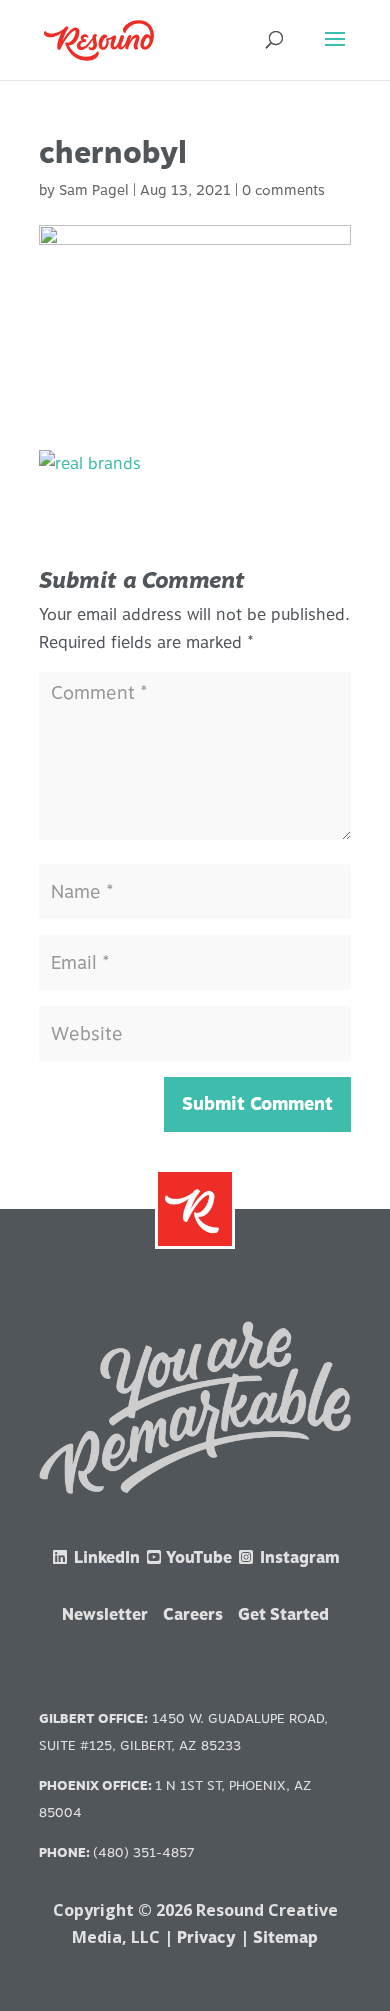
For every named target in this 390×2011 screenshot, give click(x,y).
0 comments (283, 190)
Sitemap (285, 1937)
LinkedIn (105, 1557)
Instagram (298, 1557)
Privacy (206, 1937)
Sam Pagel (94, 190)
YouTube (198, 1557)
